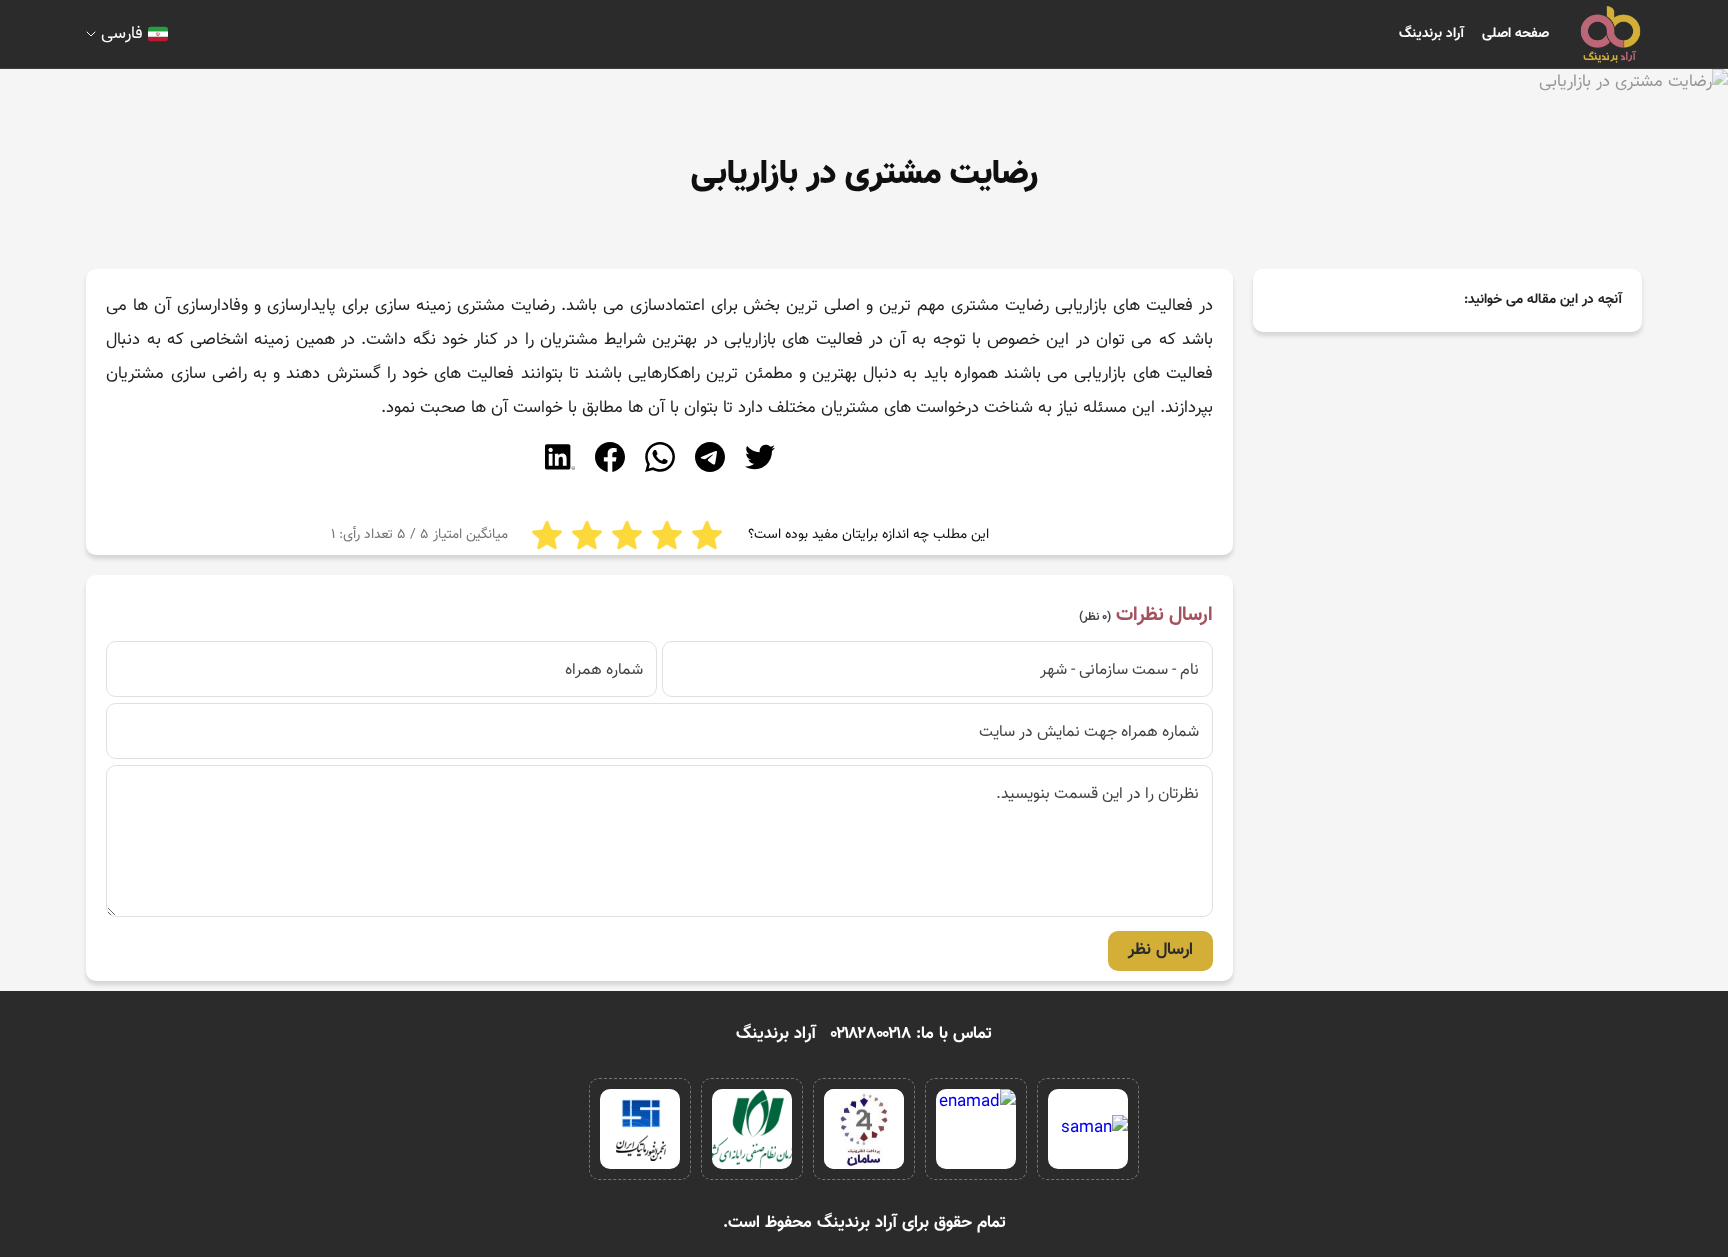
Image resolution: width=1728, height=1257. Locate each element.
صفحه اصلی (1515, 34)
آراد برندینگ (1431, 34)
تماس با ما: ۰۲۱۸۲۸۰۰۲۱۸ (911, 1034)
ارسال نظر (1160, 950)
